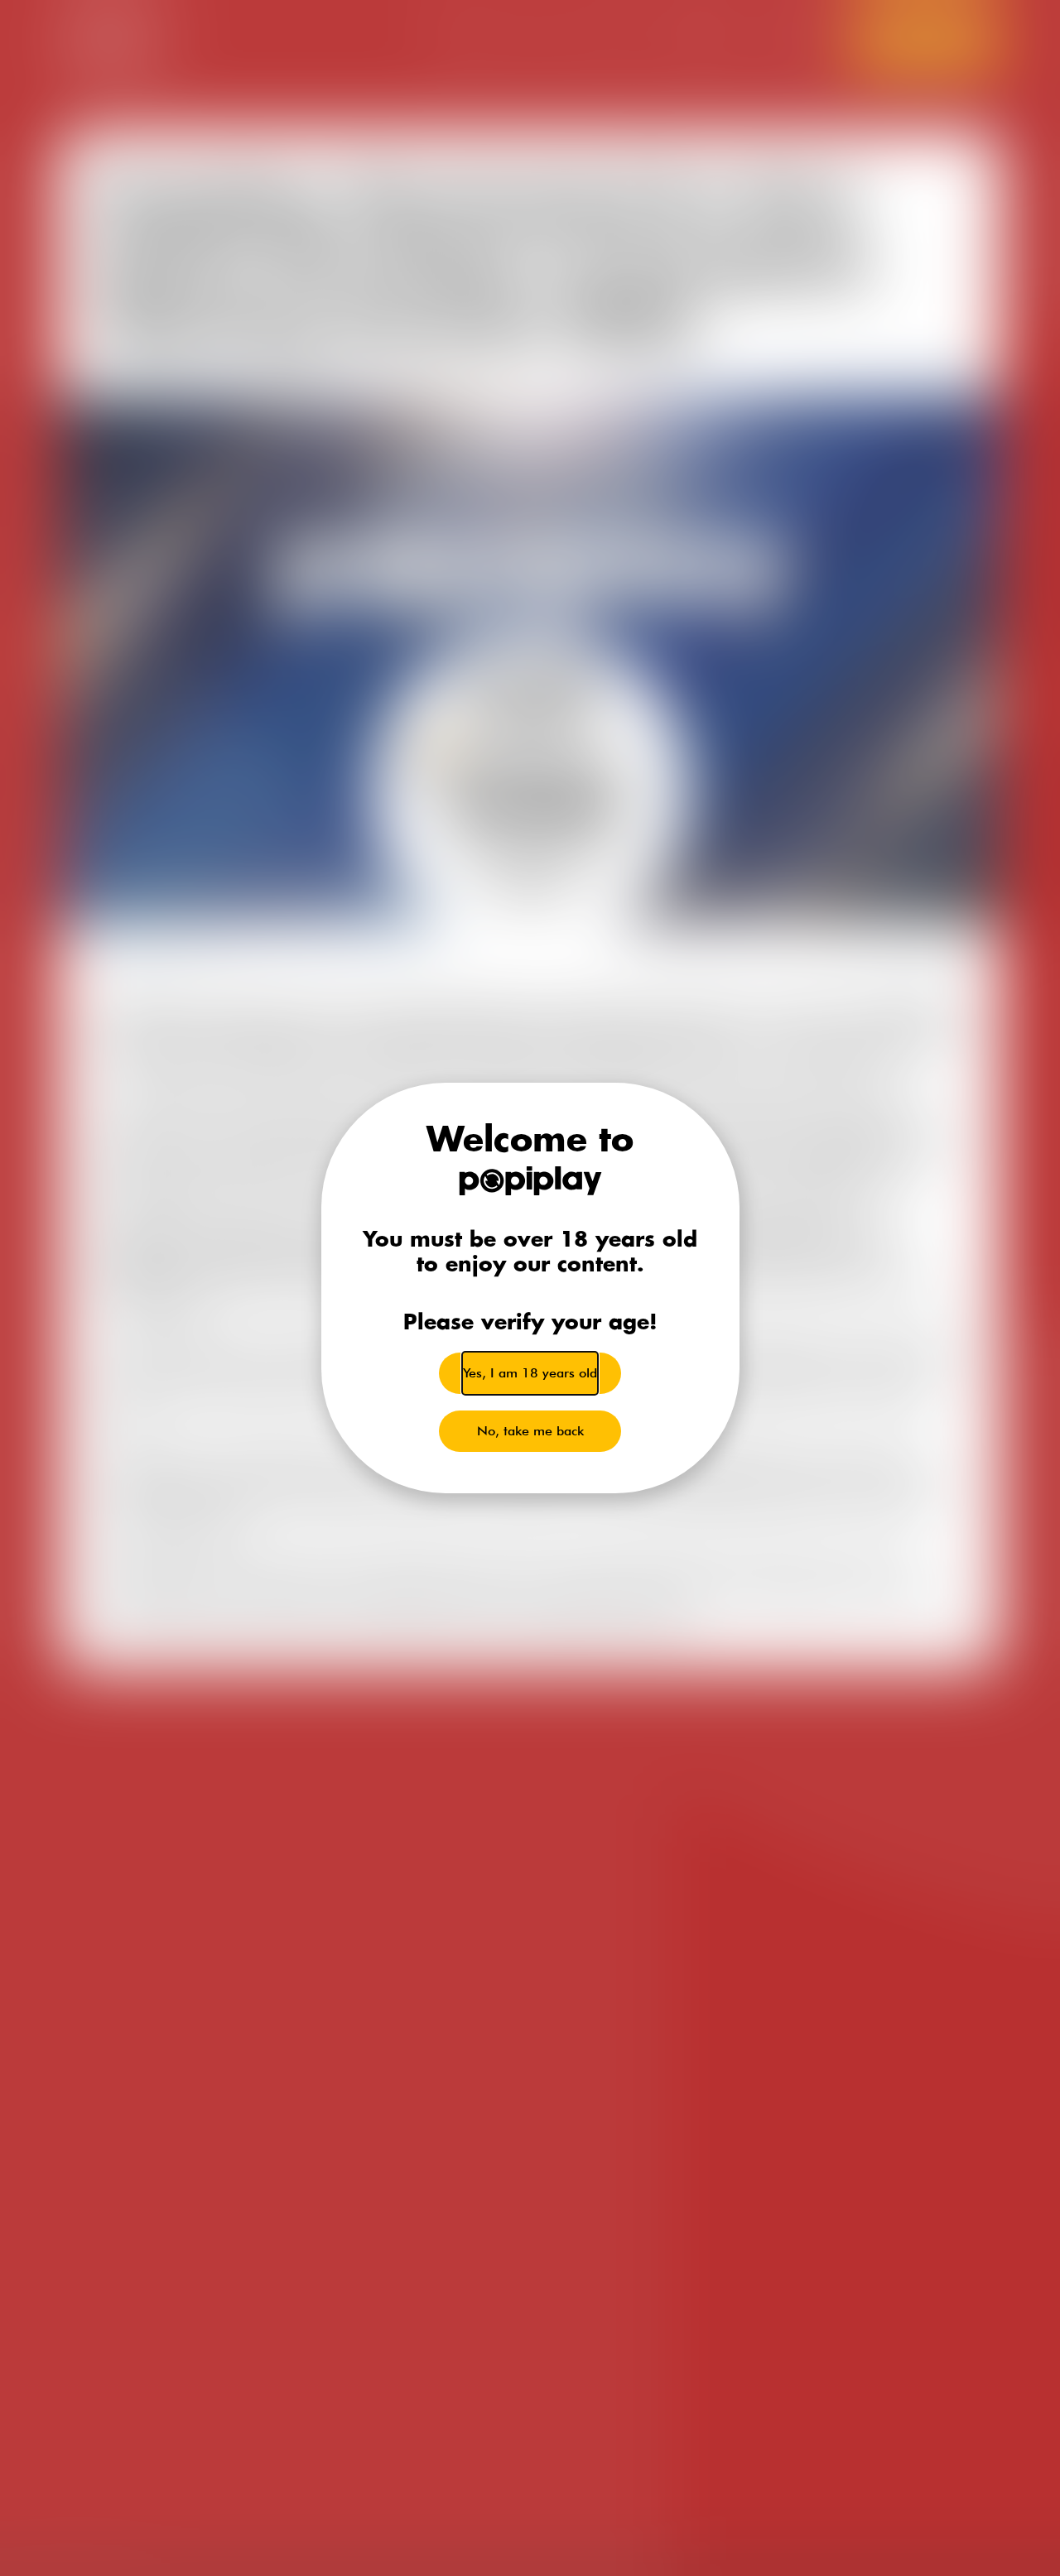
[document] (530, 1288)
